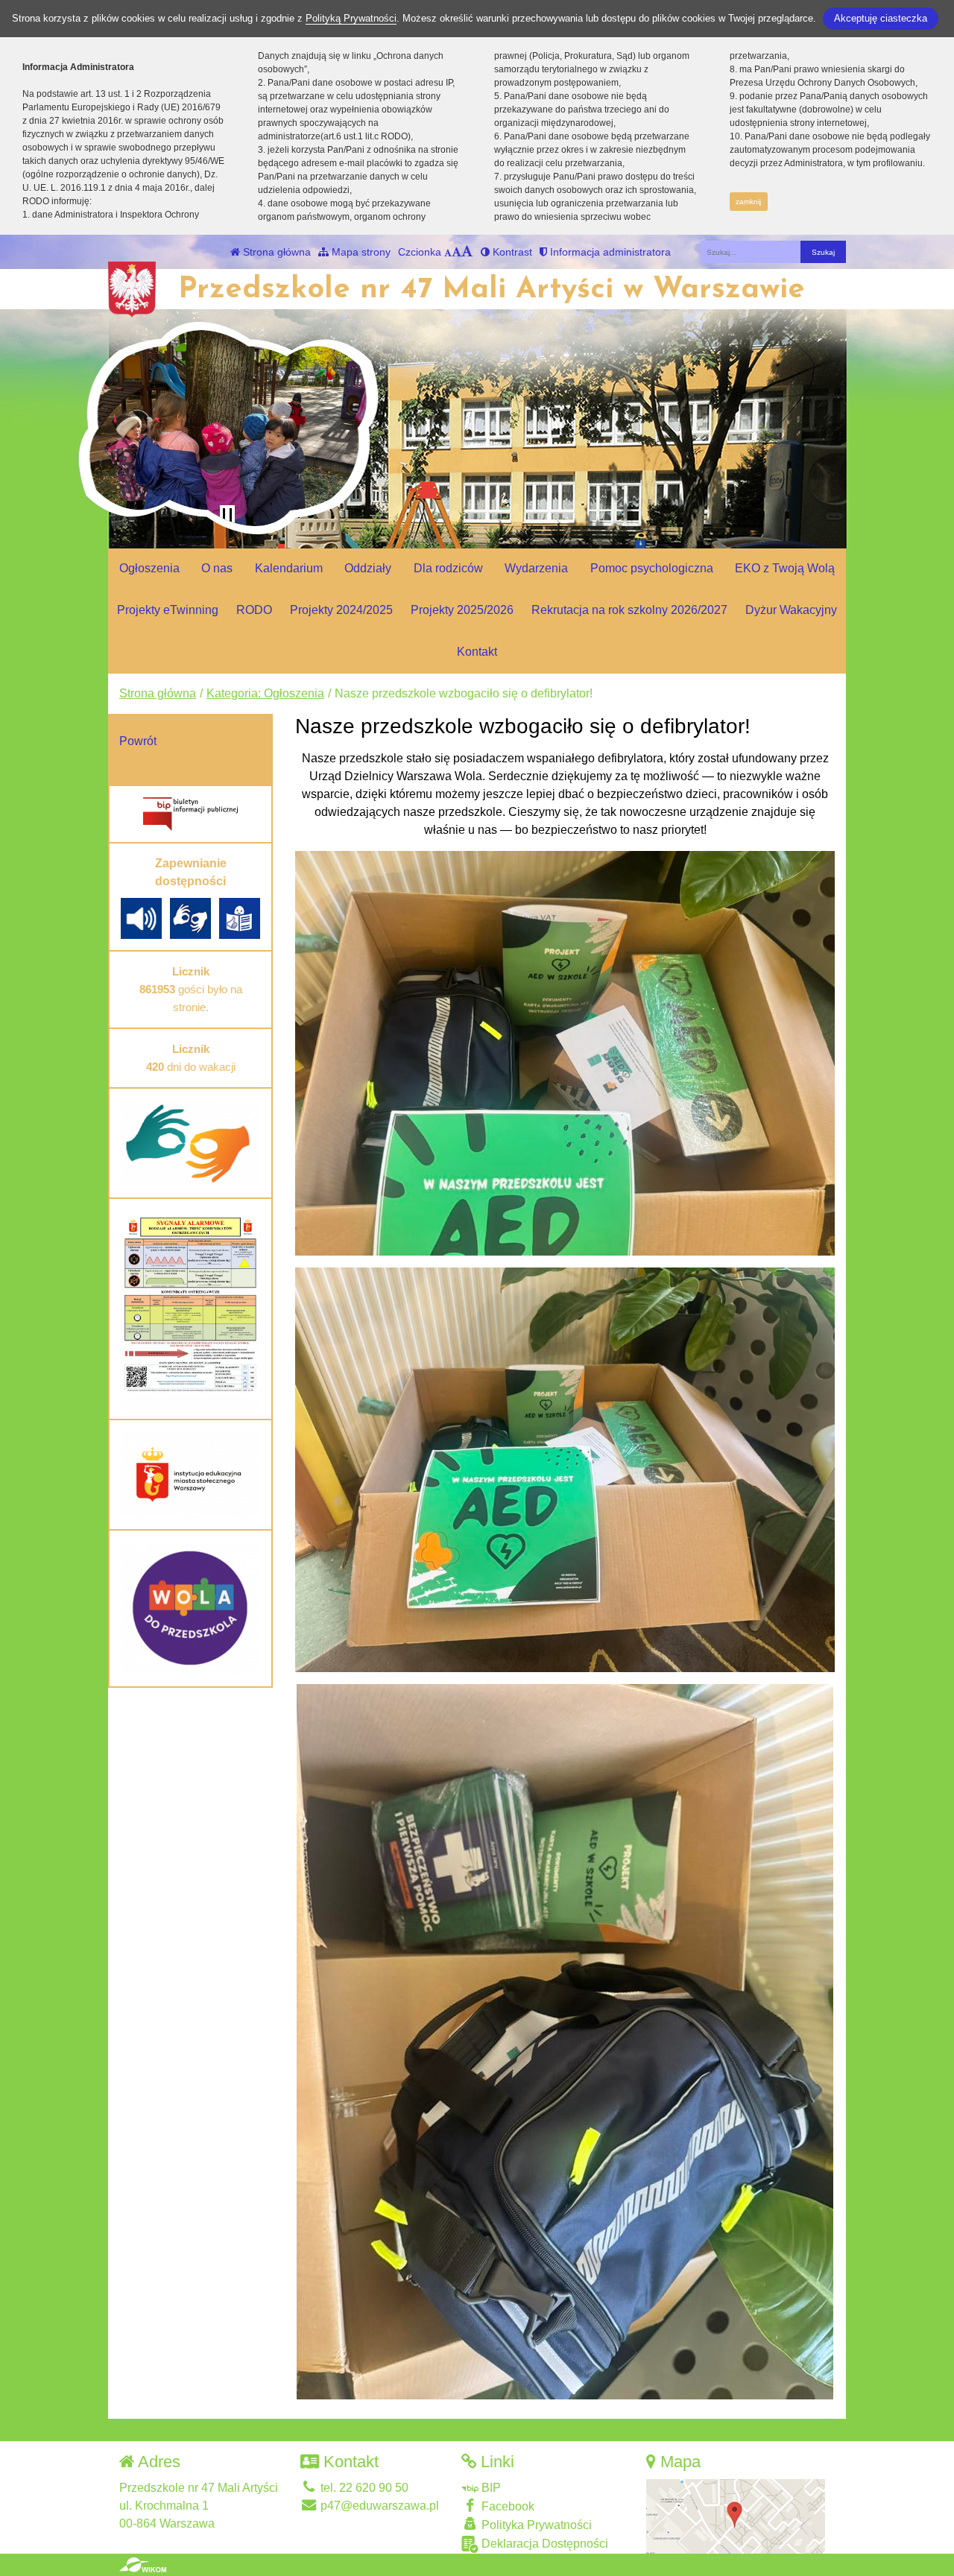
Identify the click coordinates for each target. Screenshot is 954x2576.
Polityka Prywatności (535, 2525)
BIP (490, 2488)
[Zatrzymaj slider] (227, 516)
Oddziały (368, 568)
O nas (217, 568)
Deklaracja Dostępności (543, 2544)
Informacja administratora (609, 252)
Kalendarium (289, 568)
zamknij (748, 202)
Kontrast (511, 252)
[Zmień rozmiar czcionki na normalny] (448, 252)
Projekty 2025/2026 (462, 610)
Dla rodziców (448, 568)
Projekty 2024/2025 (341, 610)
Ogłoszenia (149, 568)
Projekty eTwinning (168, 610)
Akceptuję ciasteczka (881, 18)
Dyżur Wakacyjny (791, 610)
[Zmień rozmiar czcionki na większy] (457, 252)
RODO (254, 610)
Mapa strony (360, 252)
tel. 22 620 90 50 (363, 2488)
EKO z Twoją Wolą (785, 568)
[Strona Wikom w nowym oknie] (143, 2565)
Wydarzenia (536, 568)
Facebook (506, 2506)
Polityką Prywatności (351, 18)
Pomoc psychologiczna (652, 568)
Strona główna (275, 252)
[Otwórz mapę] (736, 2515)
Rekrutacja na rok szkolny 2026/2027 (629, 610)
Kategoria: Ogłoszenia (265, 693)
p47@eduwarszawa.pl (378, 2506)
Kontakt (477, 652)
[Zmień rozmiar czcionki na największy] (467, 252)
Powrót (138, 741)
